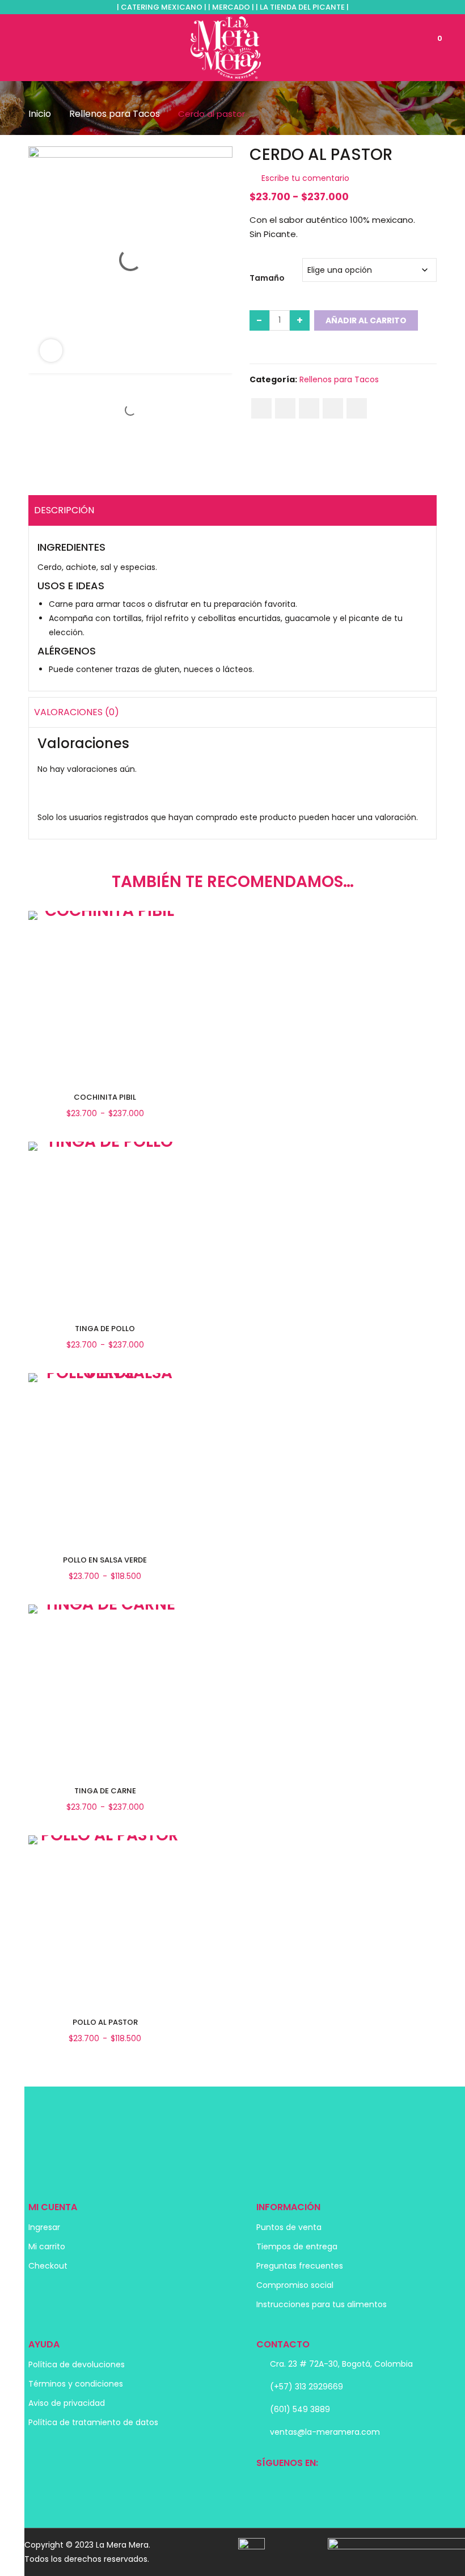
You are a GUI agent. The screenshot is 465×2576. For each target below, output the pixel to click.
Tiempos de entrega (297, 2246)
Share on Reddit (357, 408)
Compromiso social (295, 2285)
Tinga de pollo (105, 1329)
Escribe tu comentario (305, 178)
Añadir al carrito (366, 320)
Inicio (40, 114)
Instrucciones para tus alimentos (322, 2304)
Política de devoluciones (77, 2364)
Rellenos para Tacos (115, 114)
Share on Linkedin (333, 408)
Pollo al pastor (105, 2022)
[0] (427, 47)
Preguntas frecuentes (300, 2266)
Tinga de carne (105, 1791)
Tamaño (267, 278)
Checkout (48, 2266)
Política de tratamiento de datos (93, 2422)
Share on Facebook (261, 408)
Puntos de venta (289, 2227)
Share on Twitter (285, 408)
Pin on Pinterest (309, 408)
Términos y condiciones (76, 2384)
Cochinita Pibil (105, 1097)
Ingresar (44, 2227)
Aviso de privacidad (67, 2403)
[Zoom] (51, 350)
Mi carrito (47, 2246)
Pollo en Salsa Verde (105, 1560)
